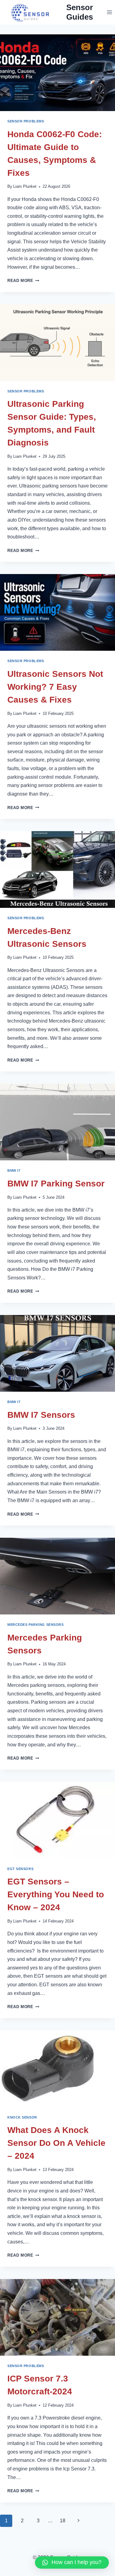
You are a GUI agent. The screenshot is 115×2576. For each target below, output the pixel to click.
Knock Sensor (22, 2117)
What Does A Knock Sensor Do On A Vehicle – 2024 (56, 2143)
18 (63, 2521)
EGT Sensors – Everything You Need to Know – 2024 (56, 1894)
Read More (23, 281)
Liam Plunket (25, 186)
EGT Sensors (20, 1869)
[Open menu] (109, 12)
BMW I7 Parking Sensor (56, 1184)
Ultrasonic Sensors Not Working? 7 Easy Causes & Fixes (55, 687)
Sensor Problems (26, 121)
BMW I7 (14, 1170)
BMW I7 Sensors (41, 1415)
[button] (72, 2563)
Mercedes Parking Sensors (35, 1625)
